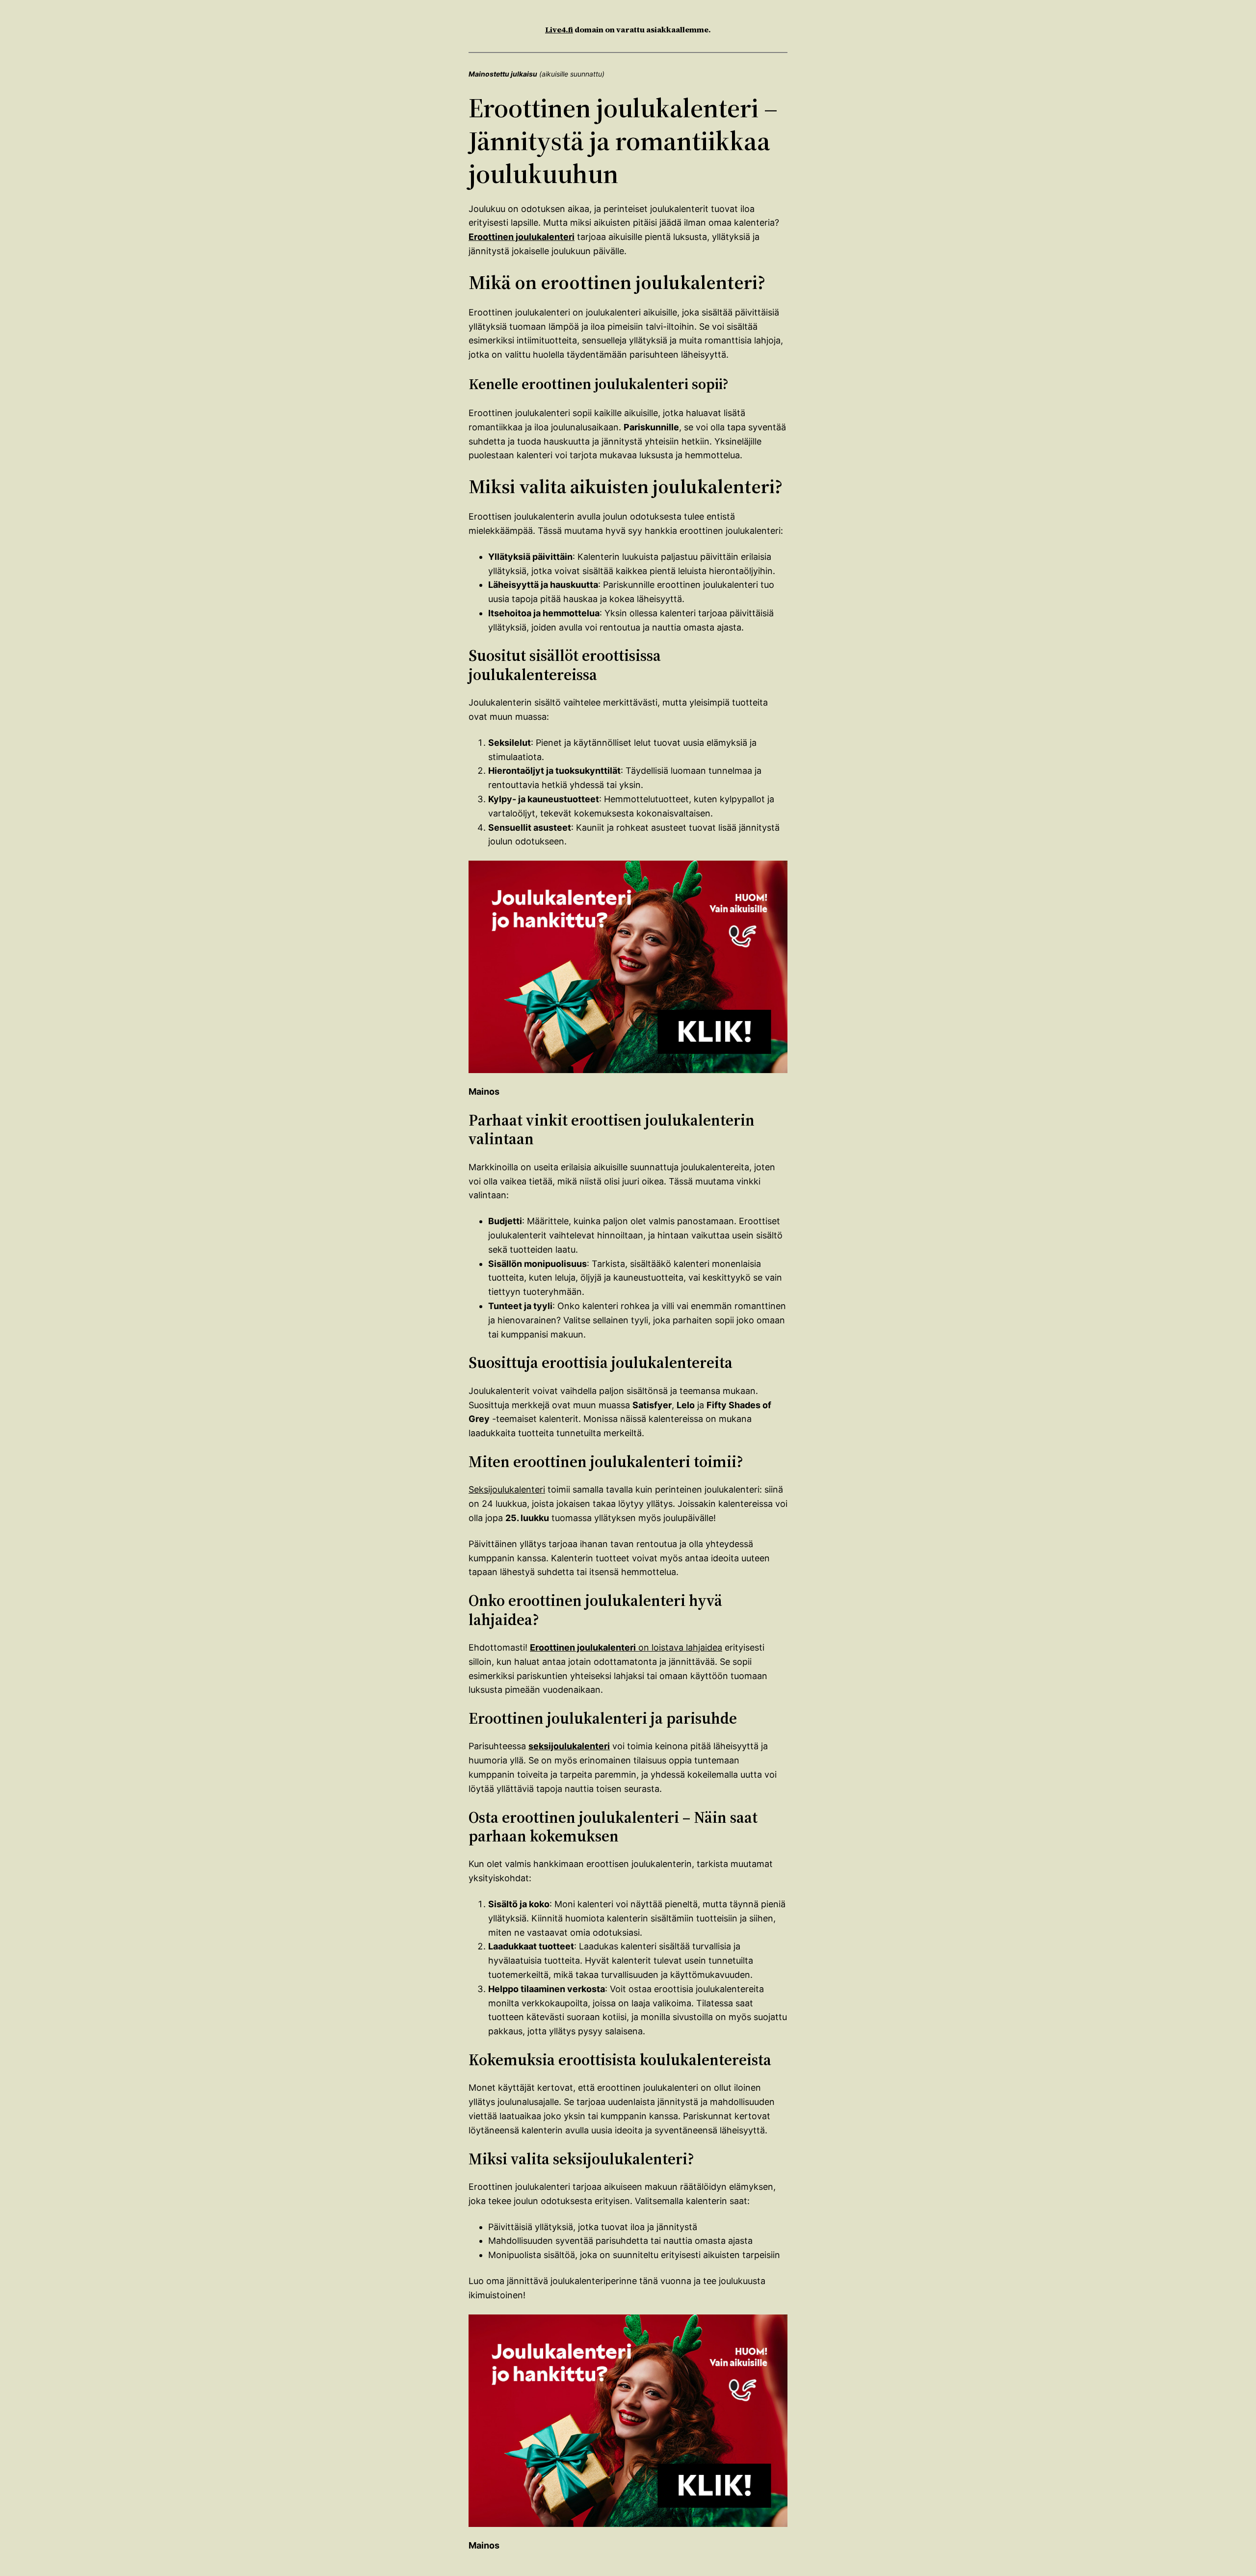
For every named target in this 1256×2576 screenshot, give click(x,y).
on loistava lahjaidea (626, 1647)
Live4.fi (559, 29)
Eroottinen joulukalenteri (522, 237)
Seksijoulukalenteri (507, 1489)
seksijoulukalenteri (569, 1746)
